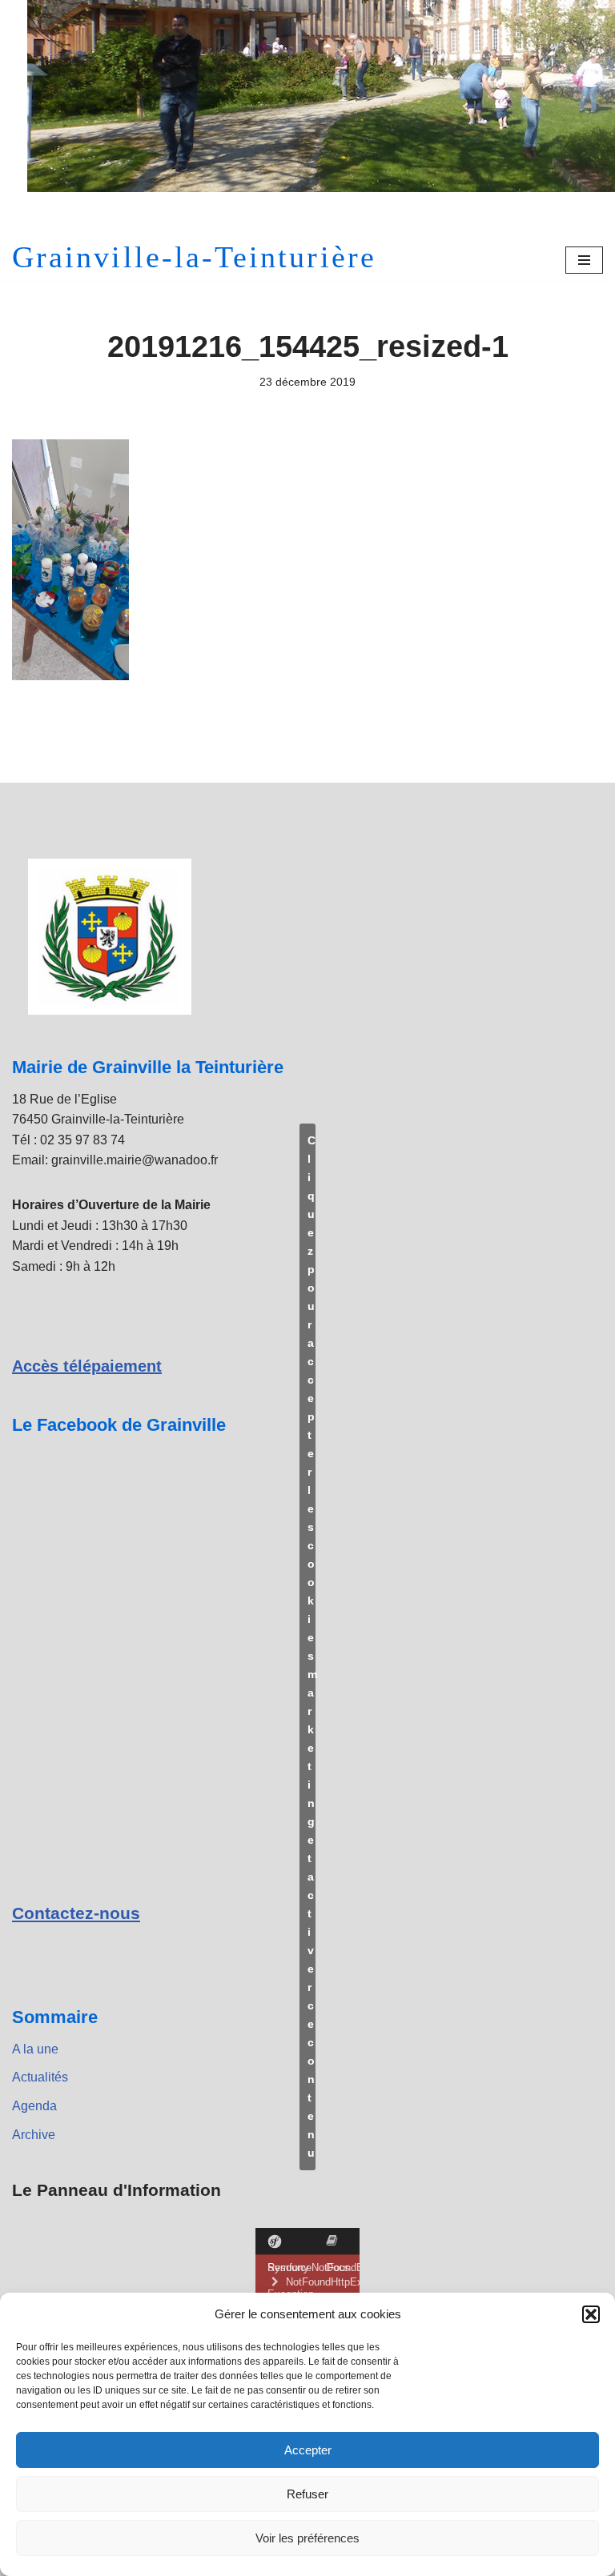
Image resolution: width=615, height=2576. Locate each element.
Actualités (40, 2077)
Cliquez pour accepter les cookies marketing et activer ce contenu (312, 1647)
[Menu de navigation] (584, 260)
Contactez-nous (76, 1913)
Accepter (308, 2450)
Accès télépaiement (87, 1366)
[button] (591, 2314)
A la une (35, 2049)
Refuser (307, 2494)
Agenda (34, 2106)
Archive (34, 2135)
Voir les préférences (307, 2538)
